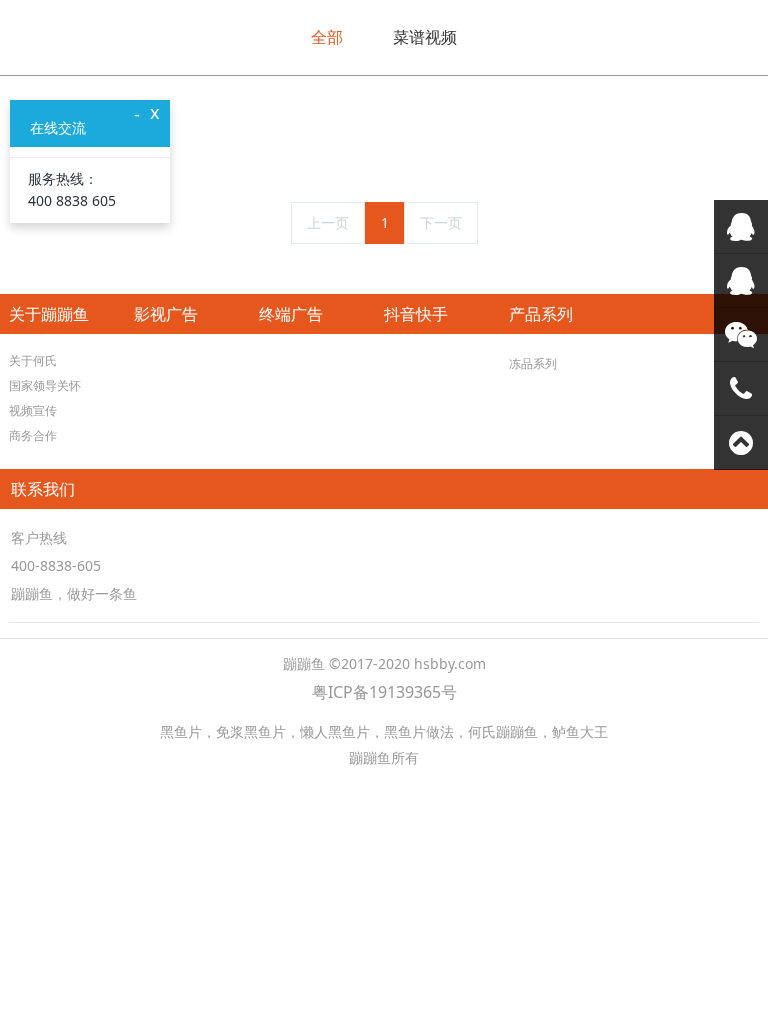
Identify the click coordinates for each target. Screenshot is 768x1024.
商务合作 (33, 435)
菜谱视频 (425, 37)
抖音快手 (416, 314)
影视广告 (166, 314)
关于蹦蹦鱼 (49, 314)
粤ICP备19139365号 (384, 692)
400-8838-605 (56, 565)
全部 (327, 37)
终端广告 (291, 314)
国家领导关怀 (45, 385)
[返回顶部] (741, 443)
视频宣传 (33, 410)
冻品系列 (533, 363)
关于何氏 (33, 360)
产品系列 (541, 314)
